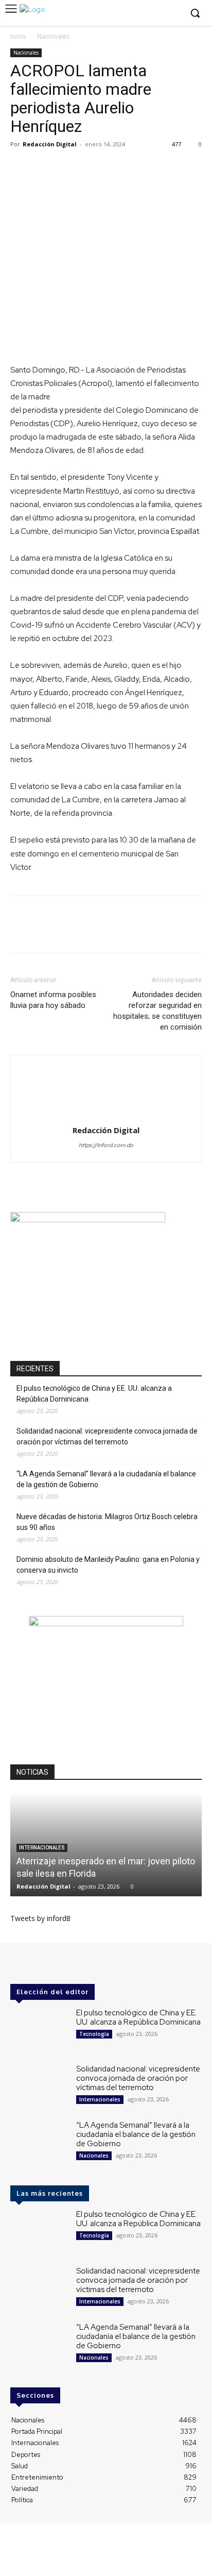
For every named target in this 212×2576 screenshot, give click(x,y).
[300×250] (88, 1219)
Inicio (18, 36)
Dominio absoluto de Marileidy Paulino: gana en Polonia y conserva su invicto (108, 1565)
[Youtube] (173, 14)
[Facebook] (126, 14)
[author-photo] (106, 1116)
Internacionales (42, 1848)
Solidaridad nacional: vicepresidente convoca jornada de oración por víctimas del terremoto (107, 1436)
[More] (163, 167)
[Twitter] (157, 14)
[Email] (115, 167)
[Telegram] (139, 167)
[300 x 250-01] (106, 1623)
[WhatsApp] (68, 167)
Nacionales (53, 36)
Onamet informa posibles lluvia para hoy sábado (53, 1000)
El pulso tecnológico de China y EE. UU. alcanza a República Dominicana (94, 1394)
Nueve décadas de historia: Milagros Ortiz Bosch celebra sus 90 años (107, 1522)
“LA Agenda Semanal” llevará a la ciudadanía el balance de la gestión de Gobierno (106, 1479)
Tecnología (94, 2034)
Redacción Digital (50, 144)
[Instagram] (142, 14)
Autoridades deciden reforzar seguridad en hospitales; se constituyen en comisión (157, 1011)
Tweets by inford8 (40, 1918)
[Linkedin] (92, 167)
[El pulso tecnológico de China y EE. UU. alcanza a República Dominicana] (39, 2031)
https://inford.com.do (106, 1145)
